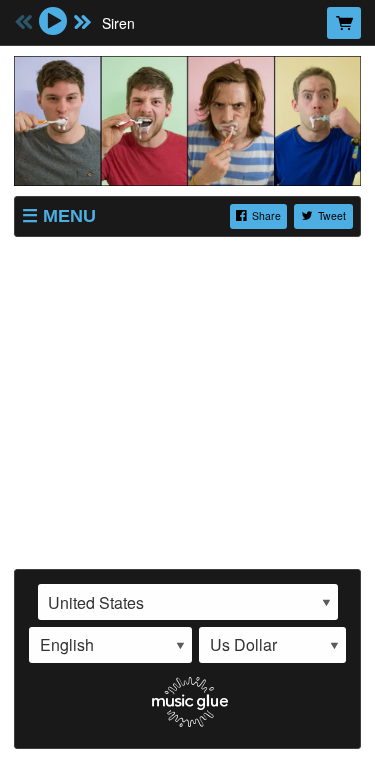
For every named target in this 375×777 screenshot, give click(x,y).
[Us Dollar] (272, 645)
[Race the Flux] (187, 118)
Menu (69, 216)
